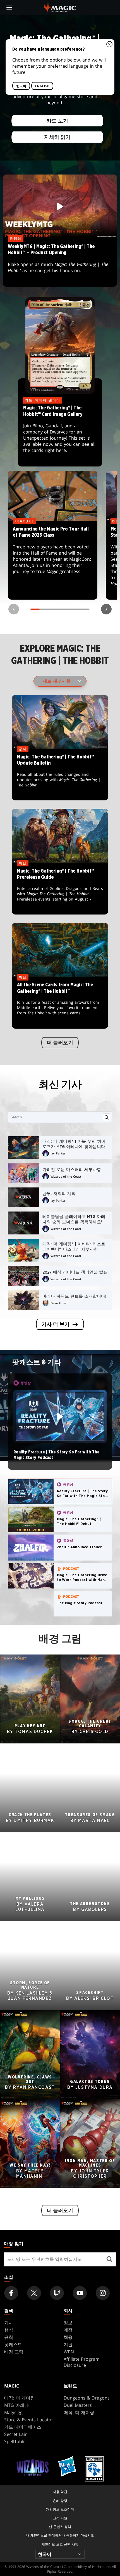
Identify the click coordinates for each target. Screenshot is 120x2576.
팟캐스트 (13, 2344)
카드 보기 (57, 121)
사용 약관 (60, 2492)
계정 (68, 2330)
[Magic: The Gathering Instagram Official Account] (103, 2293)
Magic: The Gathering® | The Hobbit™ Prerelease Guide (60, 889)
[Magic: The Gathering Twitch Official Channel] (57, 2293)
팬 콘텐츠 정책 (60, 2527)
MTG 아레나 (16, 2405)
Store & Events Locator (29, 2420)
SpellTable (15, 2441)
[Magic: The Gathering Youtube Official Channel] (80, 2293)
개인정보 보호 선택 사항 (60, 2544)
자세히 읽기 (57, 137)
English (42, 86)
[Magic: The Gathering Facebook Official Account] (11, 2293)
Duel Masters (78, 2405)
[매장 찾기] (109, 2259)
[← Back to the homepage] (60, 7)
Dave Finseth (60, 1303)
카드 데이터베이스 (23, 2427)
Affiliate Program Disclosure (82, 2362)
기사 (9, 2323)
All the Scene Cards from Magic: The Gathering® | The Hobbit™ (60, 1003)
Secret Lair (15, 2434)
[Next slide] (106, 609)
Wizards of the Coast (66, 1176)
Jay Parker (58, 1153)
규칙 (9, 2337)
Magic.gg (13, 2412)
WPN (69, 2352)
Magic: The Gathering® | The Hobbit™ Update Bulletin (60, 775)
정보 (68, 2323)
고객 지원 (60, 2518)
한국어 (21, 86)
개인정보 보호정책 (60, 2509)
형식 (9, 2330)
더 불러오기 (60, 1043)
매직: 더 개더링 (20, 2398)
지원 (68, 2344)
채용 (68, 2337)
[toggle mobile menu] (9, 8)
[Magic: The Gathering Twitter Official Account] (34, 2293)
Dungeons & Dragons (87, 2398)
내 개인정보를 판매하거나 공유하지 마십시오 (60, 2535)
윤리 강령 (60, 2501)
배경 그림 (14, 2352)
